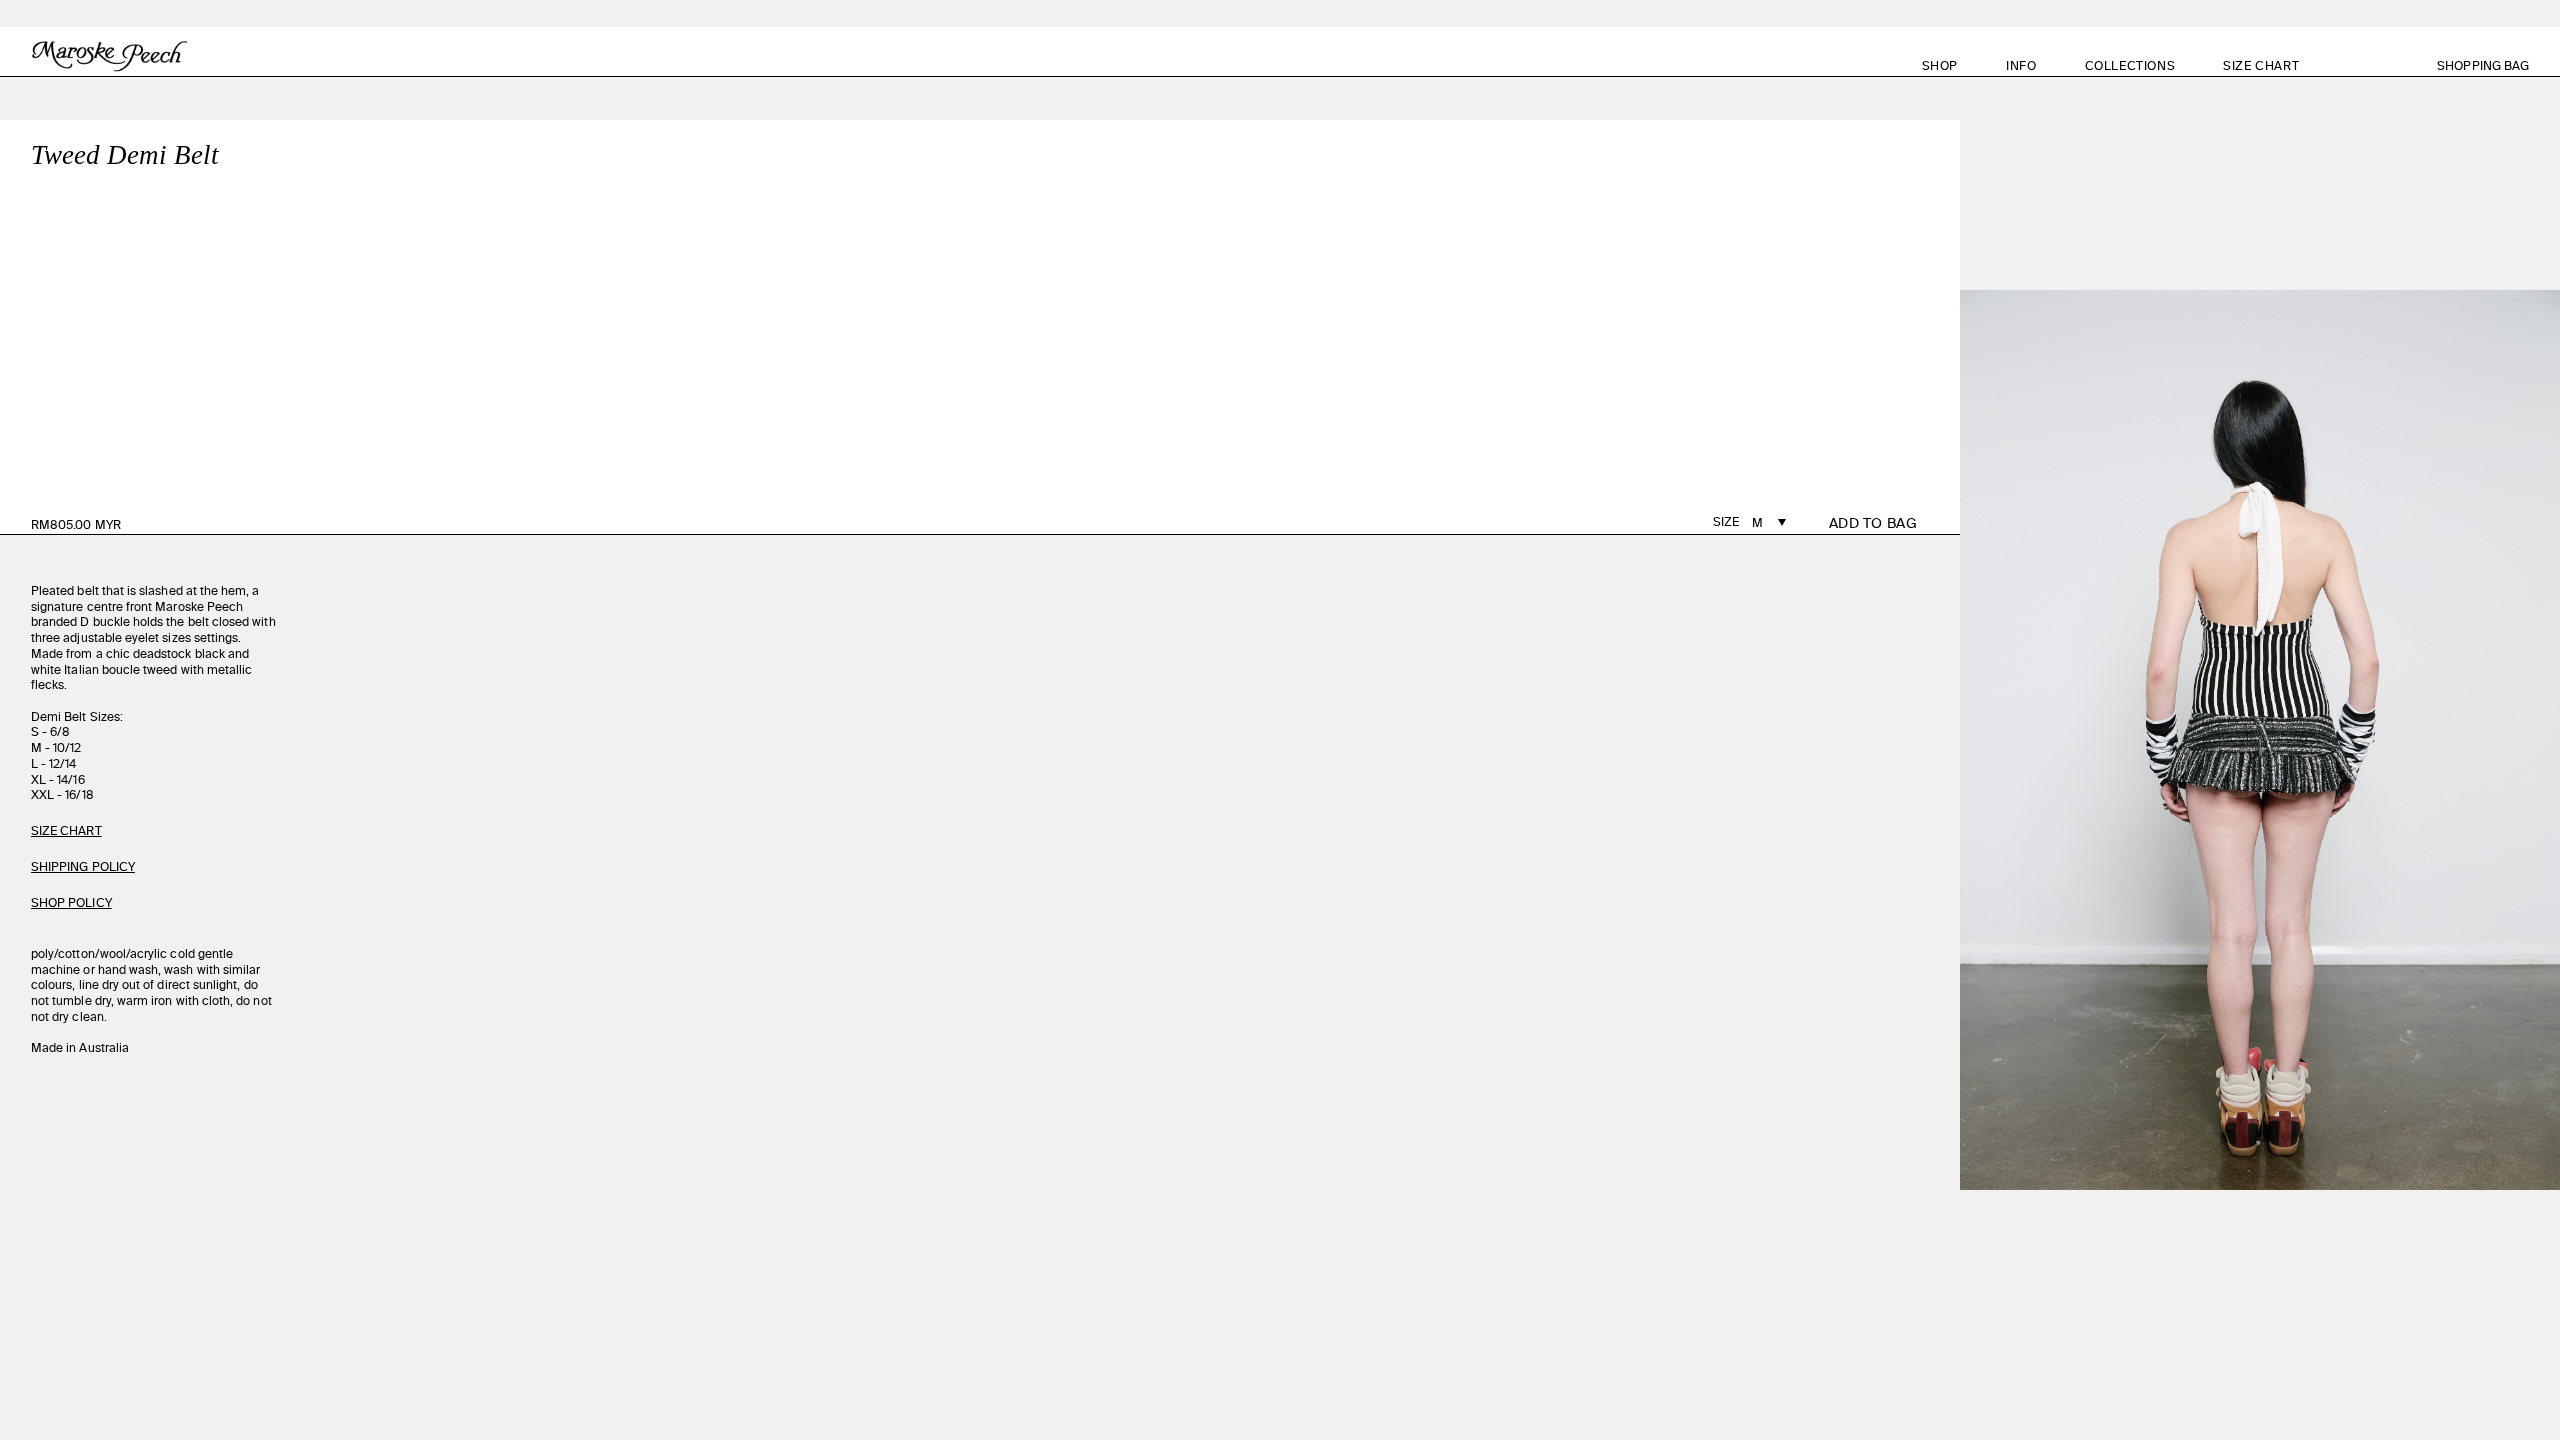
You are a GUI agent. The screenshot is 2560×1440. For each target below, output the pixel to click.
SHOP (1940, 67)
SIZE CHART (2261, 67)
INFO (2021, 67)
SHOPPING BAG (2494, 66)
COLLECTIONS (2130, 67)
